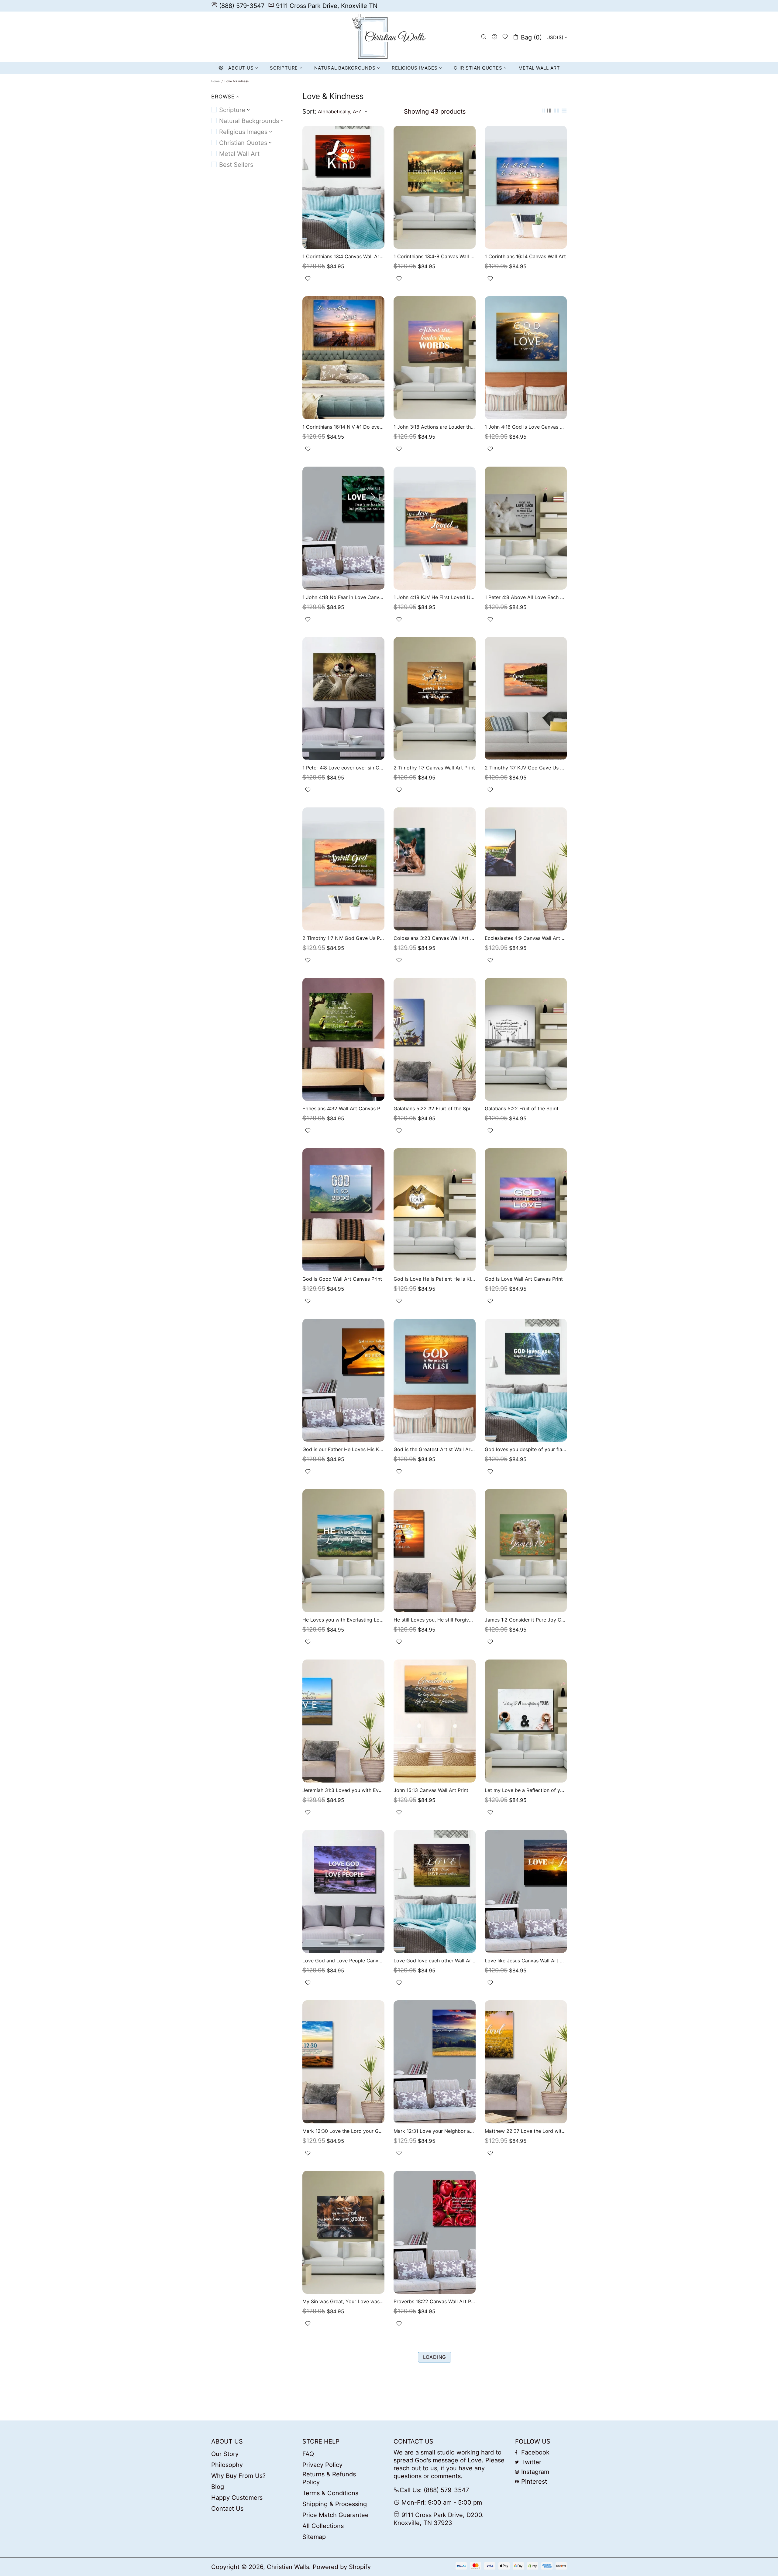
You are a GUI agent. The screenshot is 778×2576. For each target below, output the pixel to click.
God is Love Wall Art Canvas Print (524, 1279)
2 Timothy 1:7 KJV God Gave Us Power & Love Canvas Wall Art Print (526, 768)
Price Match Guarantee (336, 2515)
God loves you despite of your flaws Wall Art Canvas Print (526, 1449)
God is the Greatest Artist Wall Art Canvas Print (435, 1449)
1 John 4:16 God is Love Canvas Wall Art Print (526, 427)
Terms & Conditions (330, 2493)
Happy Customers (237, 2498)
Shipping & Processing (335, 2504)
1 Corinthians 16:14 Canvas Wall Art (525, 256)
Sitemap (314, 2537)
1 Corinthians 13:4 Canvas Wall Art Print (343, 256)
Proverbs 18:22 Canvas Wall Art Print (435, 2301)
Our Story (225, 2454)
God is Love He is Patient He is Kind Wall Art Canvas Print (435, 1279)
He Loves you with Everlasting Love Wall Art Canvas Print (343, 1620)
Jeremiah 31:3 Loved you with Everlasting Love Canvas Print (343, 1790)
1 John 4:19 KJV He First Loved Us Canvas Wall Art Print (435, 597)
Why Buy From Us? (238, 2476)
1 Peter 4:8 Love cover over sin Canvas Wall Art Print (343, 768)
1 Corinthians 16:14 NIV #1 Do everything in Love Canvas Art (343, 427)
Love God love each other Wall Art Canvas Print (435, 1961)
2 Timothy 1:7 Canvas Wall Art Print (434, 768)
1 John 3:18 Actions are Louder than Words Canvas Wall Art (435, 427)
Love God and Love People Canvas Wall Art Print (343, 1961)
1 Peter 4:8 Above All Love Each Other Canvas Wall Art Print (526, 597)
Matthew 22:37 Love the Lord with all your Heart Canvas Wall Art (526, 2131)
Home (215, 81)
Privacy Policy (322, 2465)
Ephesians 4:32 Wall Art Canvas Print (343, 1108)
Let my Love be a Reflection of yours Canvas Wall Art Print (526, 1790)
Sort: (309, 111)
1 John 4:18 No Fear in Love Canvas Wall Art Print (343, 597)
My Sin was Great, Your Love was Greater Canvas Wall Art (343, 2301)
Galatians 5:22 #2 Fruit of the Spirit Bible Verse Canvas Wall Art (435, 1108)
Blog (218, 2487)
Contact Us (227, 2509)
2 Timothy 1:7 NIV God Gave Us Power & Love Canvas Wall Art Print (343, 938)
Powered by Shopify (342, 2567)
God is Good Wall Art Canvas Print (342, 1279)
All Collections (323, 2526)
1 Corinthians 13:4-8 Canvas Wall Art (435, 256)
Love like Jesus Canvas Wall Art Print (526, 1961)
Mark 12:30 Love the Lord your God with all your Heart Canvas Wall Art (343, 2131)
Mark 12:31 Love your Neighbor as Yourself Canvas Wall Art (435, 2131)
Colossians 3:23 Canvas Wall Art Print (435, 938)
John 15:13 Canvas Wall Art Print (431, 1790)
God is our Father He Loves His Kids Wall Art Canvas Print (343, 1449)
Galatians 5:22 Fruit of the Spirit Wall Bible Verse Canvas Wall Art (526, 1108)
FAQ (308, 2454)
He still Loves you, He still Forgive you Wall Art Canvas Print (435, 1620)
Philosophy (227, 2465)
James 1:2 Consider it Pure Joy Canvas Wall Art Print (526, 1620)
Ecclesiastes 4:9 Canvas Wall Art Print (526, 938)
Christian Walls (389, 37)
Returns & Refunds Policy (329, 2478)
